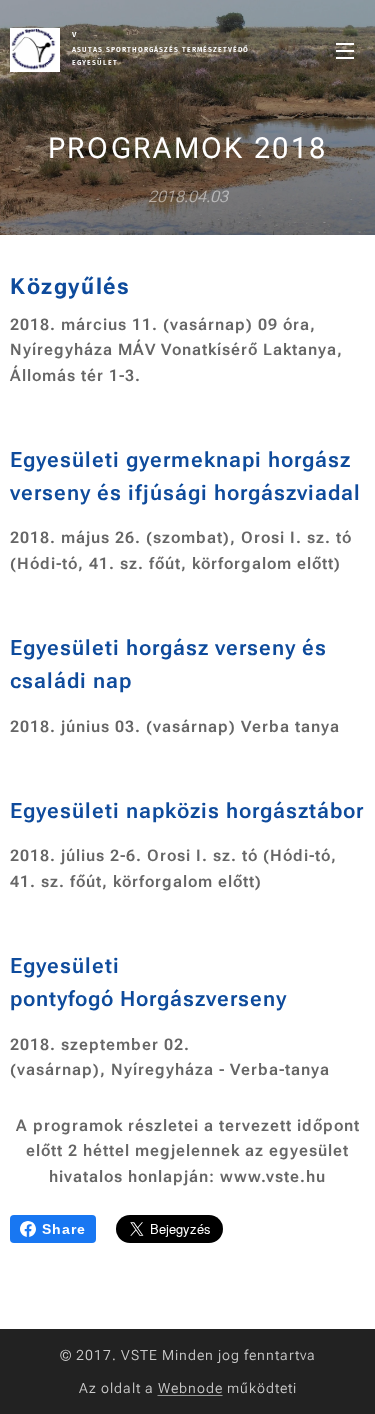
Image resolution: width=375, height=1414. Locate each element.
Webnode (190, 1388)
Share (64, 1229)
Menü (345, 50)
